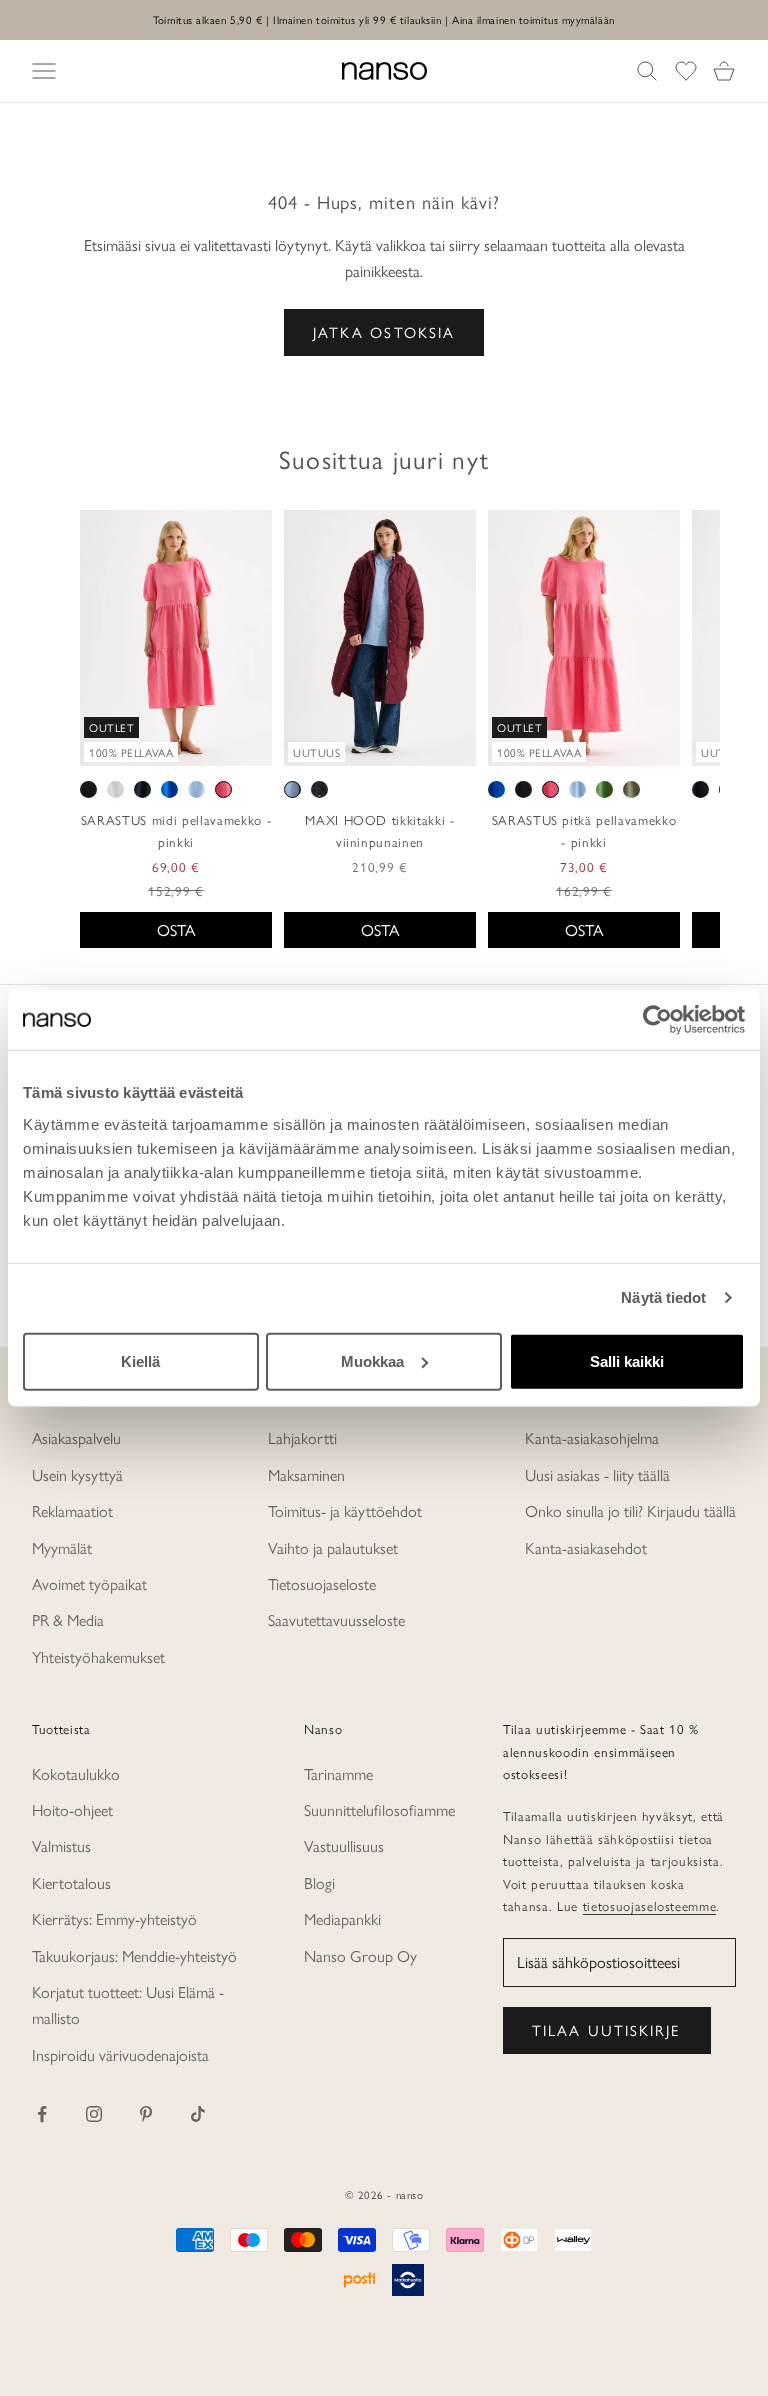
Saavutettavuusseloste (336, 1619)
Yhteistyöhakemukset (98, 1656)
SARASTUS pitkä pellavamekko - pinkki (584, 830)
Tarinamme (338, 1773)
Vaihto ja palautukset (333, 1547)
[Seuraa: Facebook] (42, 2114)
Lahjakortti (302, 1437)
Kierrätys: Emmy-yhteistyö (114, 1918)
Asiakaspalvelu (76, 1437)
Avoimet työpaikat (89, 1583)
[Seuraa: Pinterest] (146, 2114)
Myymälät (62, 1547)
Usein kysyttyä (77, 1474)
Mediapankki (342, 1918)
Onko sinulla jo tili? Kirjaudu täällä (630, 1510)
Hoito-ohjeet (72, 1809)
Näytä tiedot (663, 1297)
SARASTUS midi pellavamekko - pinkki (176, 830)
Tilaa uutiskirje (607, 2029)
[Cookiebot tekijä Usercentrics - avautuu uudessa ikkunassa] (657, 1020)
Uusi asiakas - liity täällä (597, 1474)
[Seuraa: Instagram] (94, 2114)
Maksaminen (306, 1474)
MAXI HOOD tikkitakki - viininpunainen (380, 830)
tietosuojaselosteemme (650, 1905)
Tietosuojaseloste (322, 1583)
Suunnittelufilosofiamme (379, 1809)
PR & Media (68, 1619)
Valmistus (61, 1845)
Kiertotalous (71, 1882)
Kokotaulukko (76, 1773)
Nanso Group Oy (360, 1955)
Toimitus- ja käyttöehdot (345, 1510)
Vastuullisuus (344, 1845)
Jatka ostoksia (384, 331)
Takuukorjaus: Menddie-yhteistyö (134, 1955)
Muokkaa (372, 1360)
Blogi (319, 1882)
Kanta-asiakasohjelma (592, 1437)
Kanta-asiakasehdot (586, 1547)
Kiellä (140, 1360)
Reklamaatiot (72, 1510)
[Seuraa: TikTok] (198, 2114)
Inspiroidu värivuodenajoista (120, 2054)
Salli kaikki (627, 1360)
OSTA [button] (176, 929)
